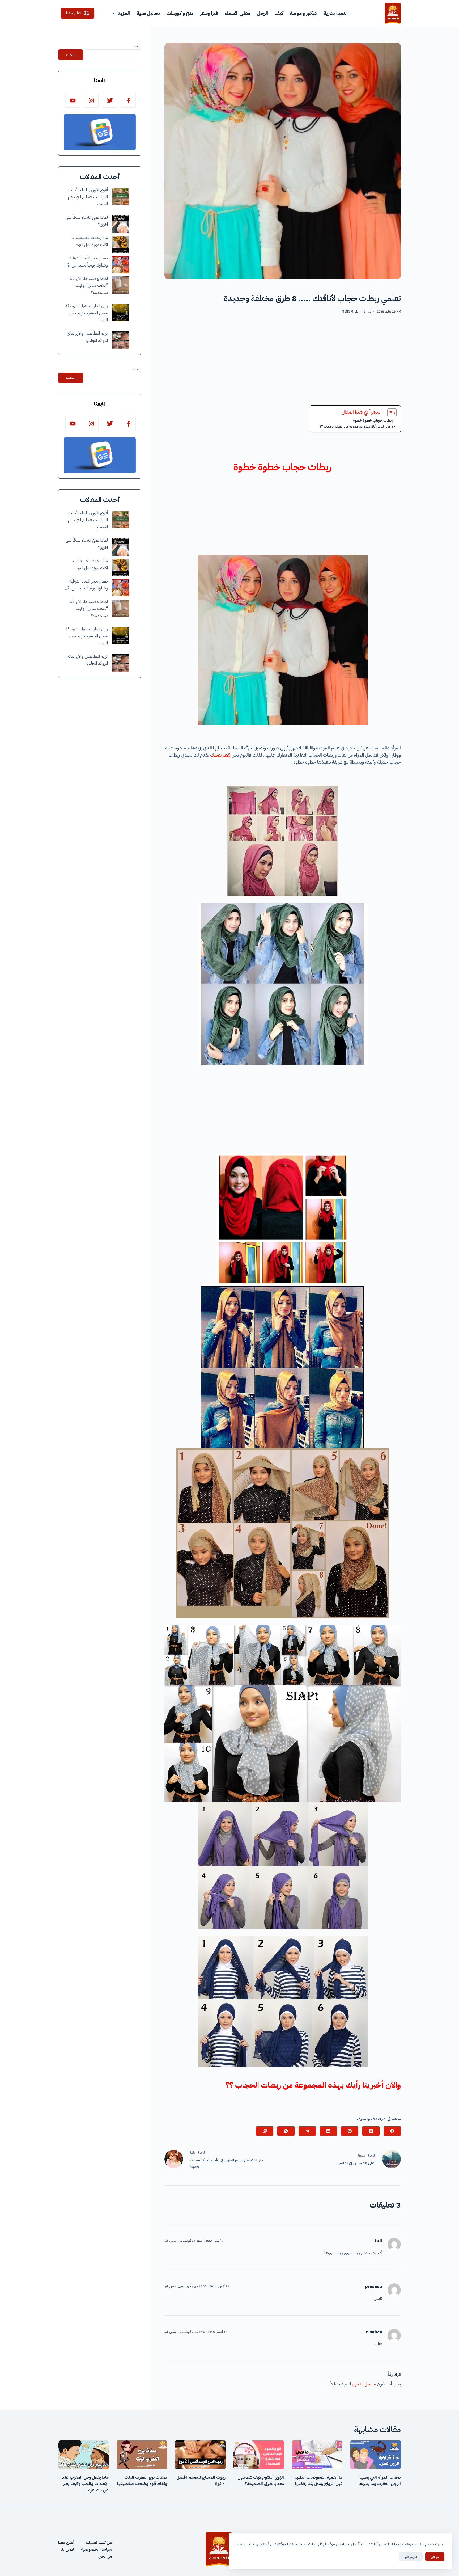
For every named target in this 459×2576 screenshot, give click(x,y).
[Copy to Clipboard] (265, 2131)
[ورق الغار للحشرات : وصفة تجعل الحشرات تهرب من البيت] (121, 313)
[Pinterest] (350, 2131)
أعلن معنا (74, 13)
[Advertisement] (283, 362)
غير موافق (411, 2557)
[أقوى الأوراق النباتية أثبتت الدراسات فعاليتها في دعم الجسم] (121, 197)
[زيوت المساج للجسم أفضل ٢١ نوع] (200, 2455)
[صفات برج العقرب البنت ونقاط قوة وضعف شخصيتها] (142, 2455)
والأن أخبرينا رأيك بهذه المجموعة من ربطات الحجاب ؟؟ (356, 426)
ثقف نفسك (220, 755)
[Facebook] (392, 2131)
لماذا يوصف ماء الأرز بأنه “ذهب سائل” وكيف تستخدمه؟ (89, 286)
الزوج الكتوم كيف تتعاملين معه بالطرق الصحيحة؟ (261, 2481)
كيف (279, 13)
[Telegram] (307, 2131)
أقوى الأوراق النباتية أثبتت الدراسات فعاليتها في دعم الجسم (88, 197)
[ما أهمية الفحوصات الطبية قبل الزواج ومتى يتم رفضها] (317, 2455)
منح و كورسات (180, 13)
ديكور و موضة (303, 13)
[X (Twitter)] (371, 2131)
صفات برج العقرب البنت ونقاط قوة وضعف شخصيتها (142, 2481)
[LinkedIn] (328, 2131)
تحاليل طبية (148, 13)
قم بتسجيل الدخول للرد (178, 2241)
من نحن (105, 2556)
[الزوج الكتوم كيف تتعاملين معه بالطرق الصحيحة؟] (259, 2455)
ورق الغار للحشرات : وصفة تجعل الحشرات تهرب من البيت (87, 313)
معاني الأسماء (237, 13)
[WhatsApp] (286, 2131)
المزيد (124, 13)
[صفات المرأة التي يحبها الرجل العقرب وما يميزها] (376, 2455)
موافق (435, 2557)
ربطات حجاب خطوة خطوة (373, 420)
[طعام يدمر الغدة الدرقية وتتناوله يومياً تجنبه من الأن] (121, 265)
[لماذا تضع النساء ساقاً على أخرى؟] (121, 224)
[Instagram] (91, 100)
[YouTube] (73, 100)
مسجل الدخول (364, 2384)
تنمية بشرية (335, 13)
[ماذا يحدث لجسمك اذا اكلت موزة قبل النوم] (121, 244)
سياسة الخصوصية (97, 2549)
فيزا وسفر (209, 13)
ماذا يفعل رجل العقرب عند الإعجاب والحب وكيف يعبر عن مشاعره (85, 2484)
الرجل (262, 13)
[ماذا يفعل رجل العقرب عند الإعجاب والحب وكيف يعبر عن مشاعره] (83, 2455)
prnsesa (374, 2287)
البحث (137, 46)
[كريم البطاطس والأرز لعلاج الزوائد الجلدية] (121, 340)
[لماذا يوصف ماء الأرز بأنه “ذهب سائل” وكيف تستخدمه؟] (121, 285)
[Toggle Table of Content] (389, 413)
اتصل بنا (68, 2549)
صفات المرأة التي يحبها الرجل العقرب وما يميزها (380, 2481)
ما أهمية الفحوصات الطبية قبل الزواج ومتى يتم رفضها (318, 2481)
